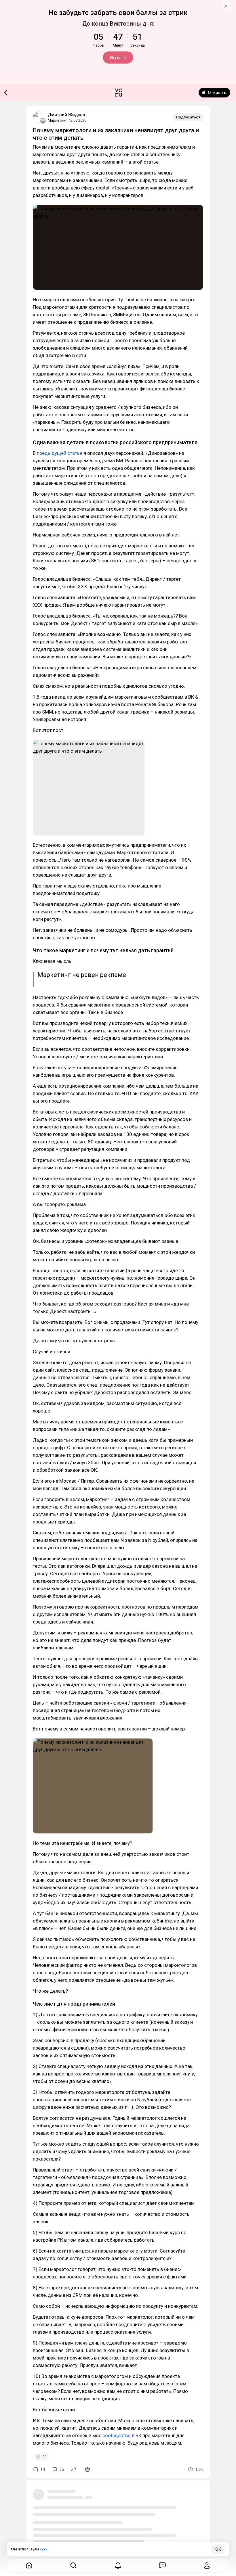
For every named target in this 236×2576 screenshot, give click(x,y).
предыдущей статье (60, 453)
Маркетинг (57, 120)
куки (44, 2549)
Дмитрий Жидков (66, 115)
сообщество (117, 2435)
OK (218, 2549)
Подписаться (188, 117)
